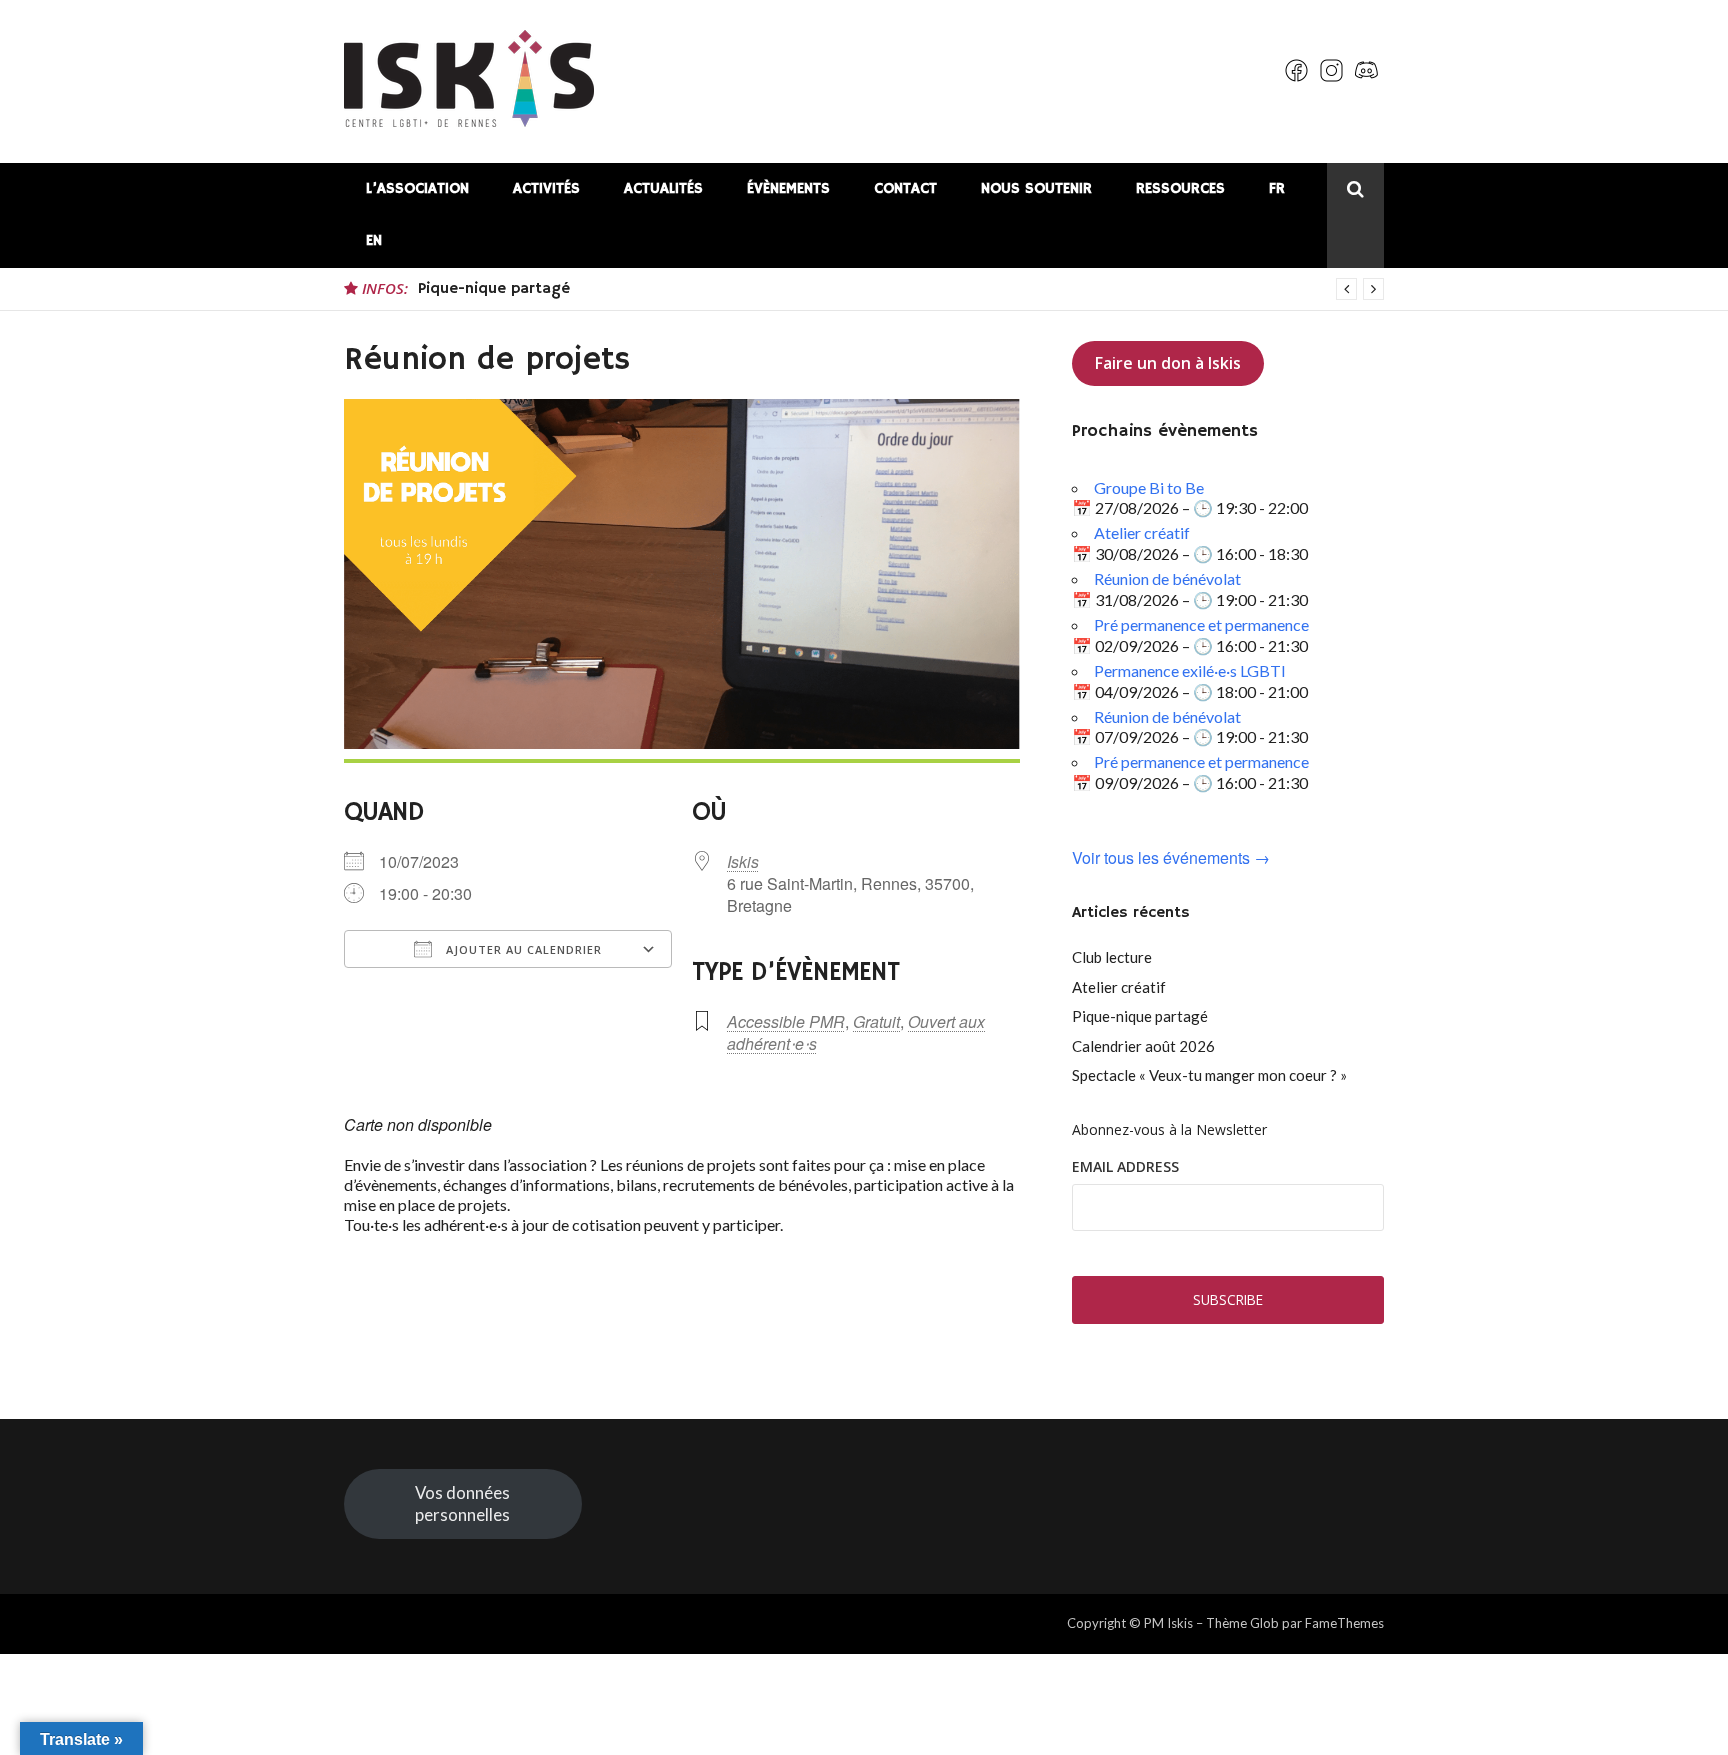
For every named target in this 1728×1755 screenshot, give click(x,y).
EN (374, 240)
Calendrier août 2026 (1143, 1046)
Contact (905, 188)
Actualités (663, 188)
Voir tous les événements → (1171, 858)
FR (1277, 188)
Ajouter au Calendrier (522, 949)
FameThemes (1344, 1623)
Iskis (743, 861)
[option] (901, 289)
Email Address (1125, 1166)
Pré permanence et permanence (1201, 624)
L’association (417, 188)
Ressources (1180, 188)
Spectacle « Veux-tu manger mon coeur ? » (1209, 1075)
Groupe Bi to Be (1149, 487)
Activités (546, 188)
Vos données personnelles (462, 1503)
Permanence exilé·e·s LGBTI (1190, 670)
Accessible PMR (786, 1021)
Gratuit (876, 1021)
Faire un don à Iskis (1168, 363)
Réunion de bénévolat (1167, 578)
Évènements (788, 188)
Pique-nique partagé (494, 289)
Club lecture (1112, 957)
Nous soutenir (1036, 188)
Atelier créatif (1142, 532)
